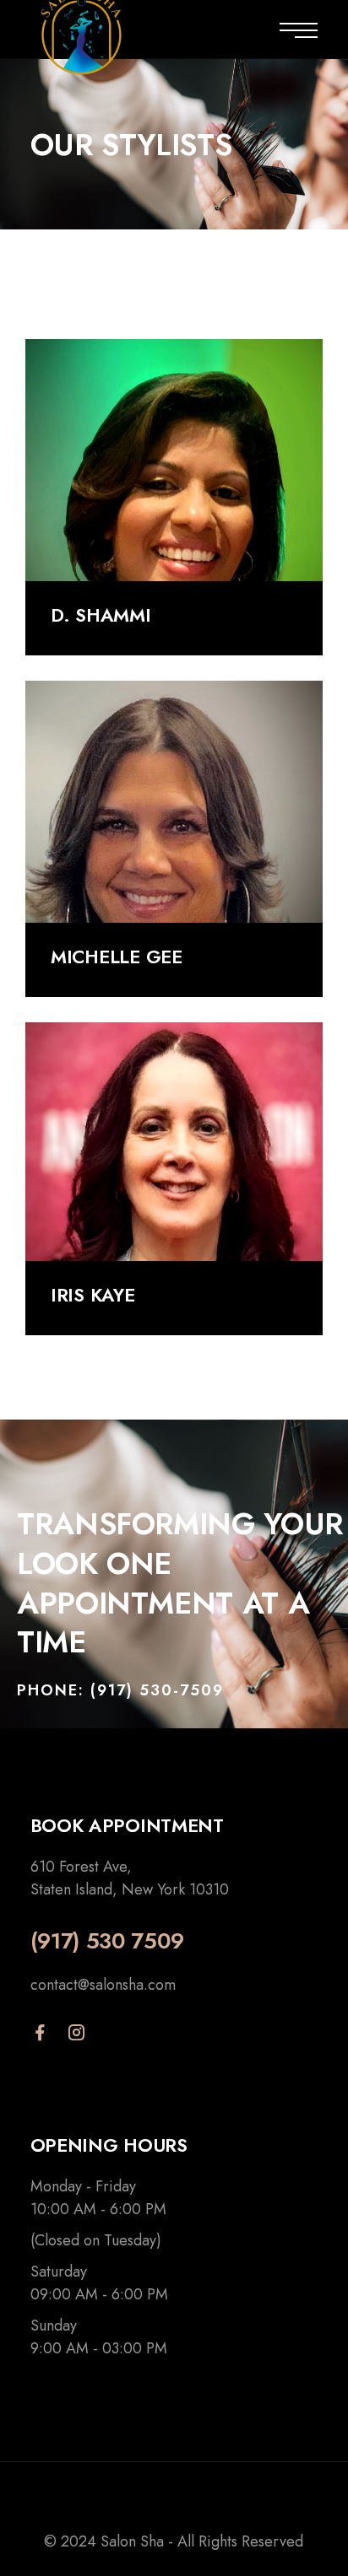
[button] (120, 1692)
